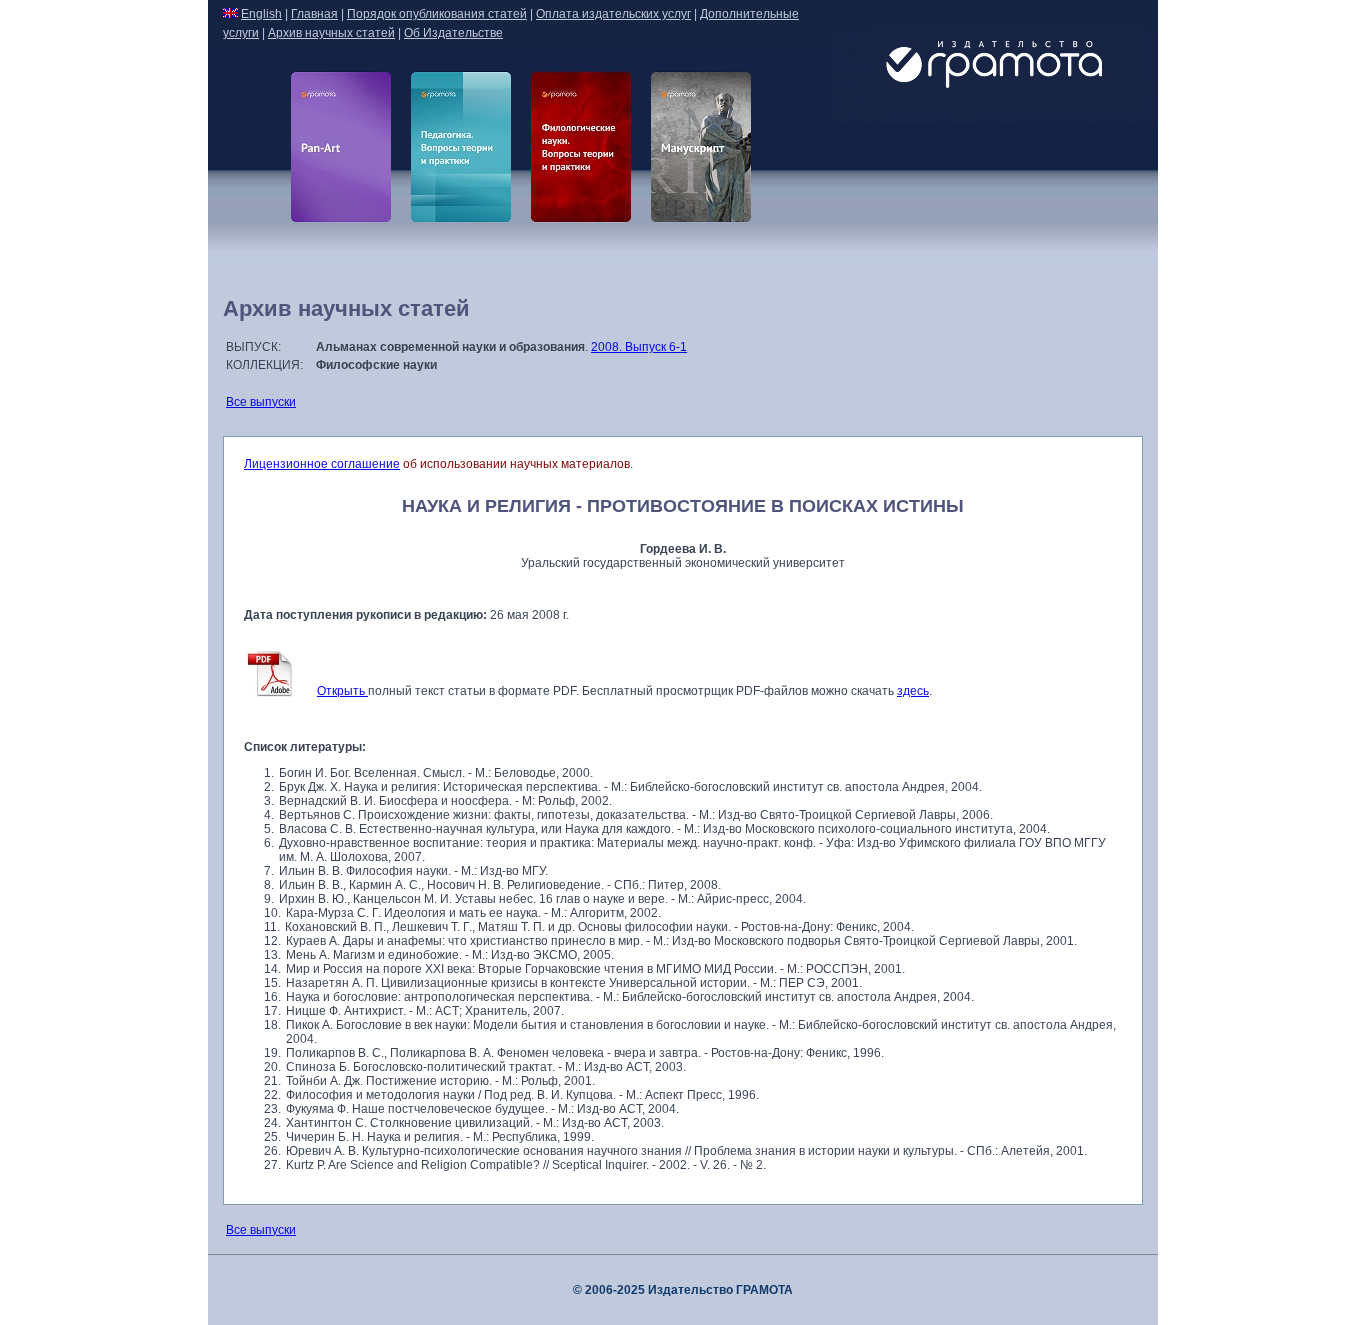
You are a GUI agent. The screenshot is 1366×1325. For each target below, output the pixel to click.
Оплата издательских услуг (613, 14)
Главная (314, 14)
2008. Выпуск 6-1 (639, 347)
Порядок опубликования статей (437, 14)
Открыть (342, 691)
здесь (913, 691)
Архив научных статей (331, 33)
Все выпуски (261, 402)
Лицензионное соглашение (322, 464)
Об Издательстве (453, 33)
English (261, 14)
